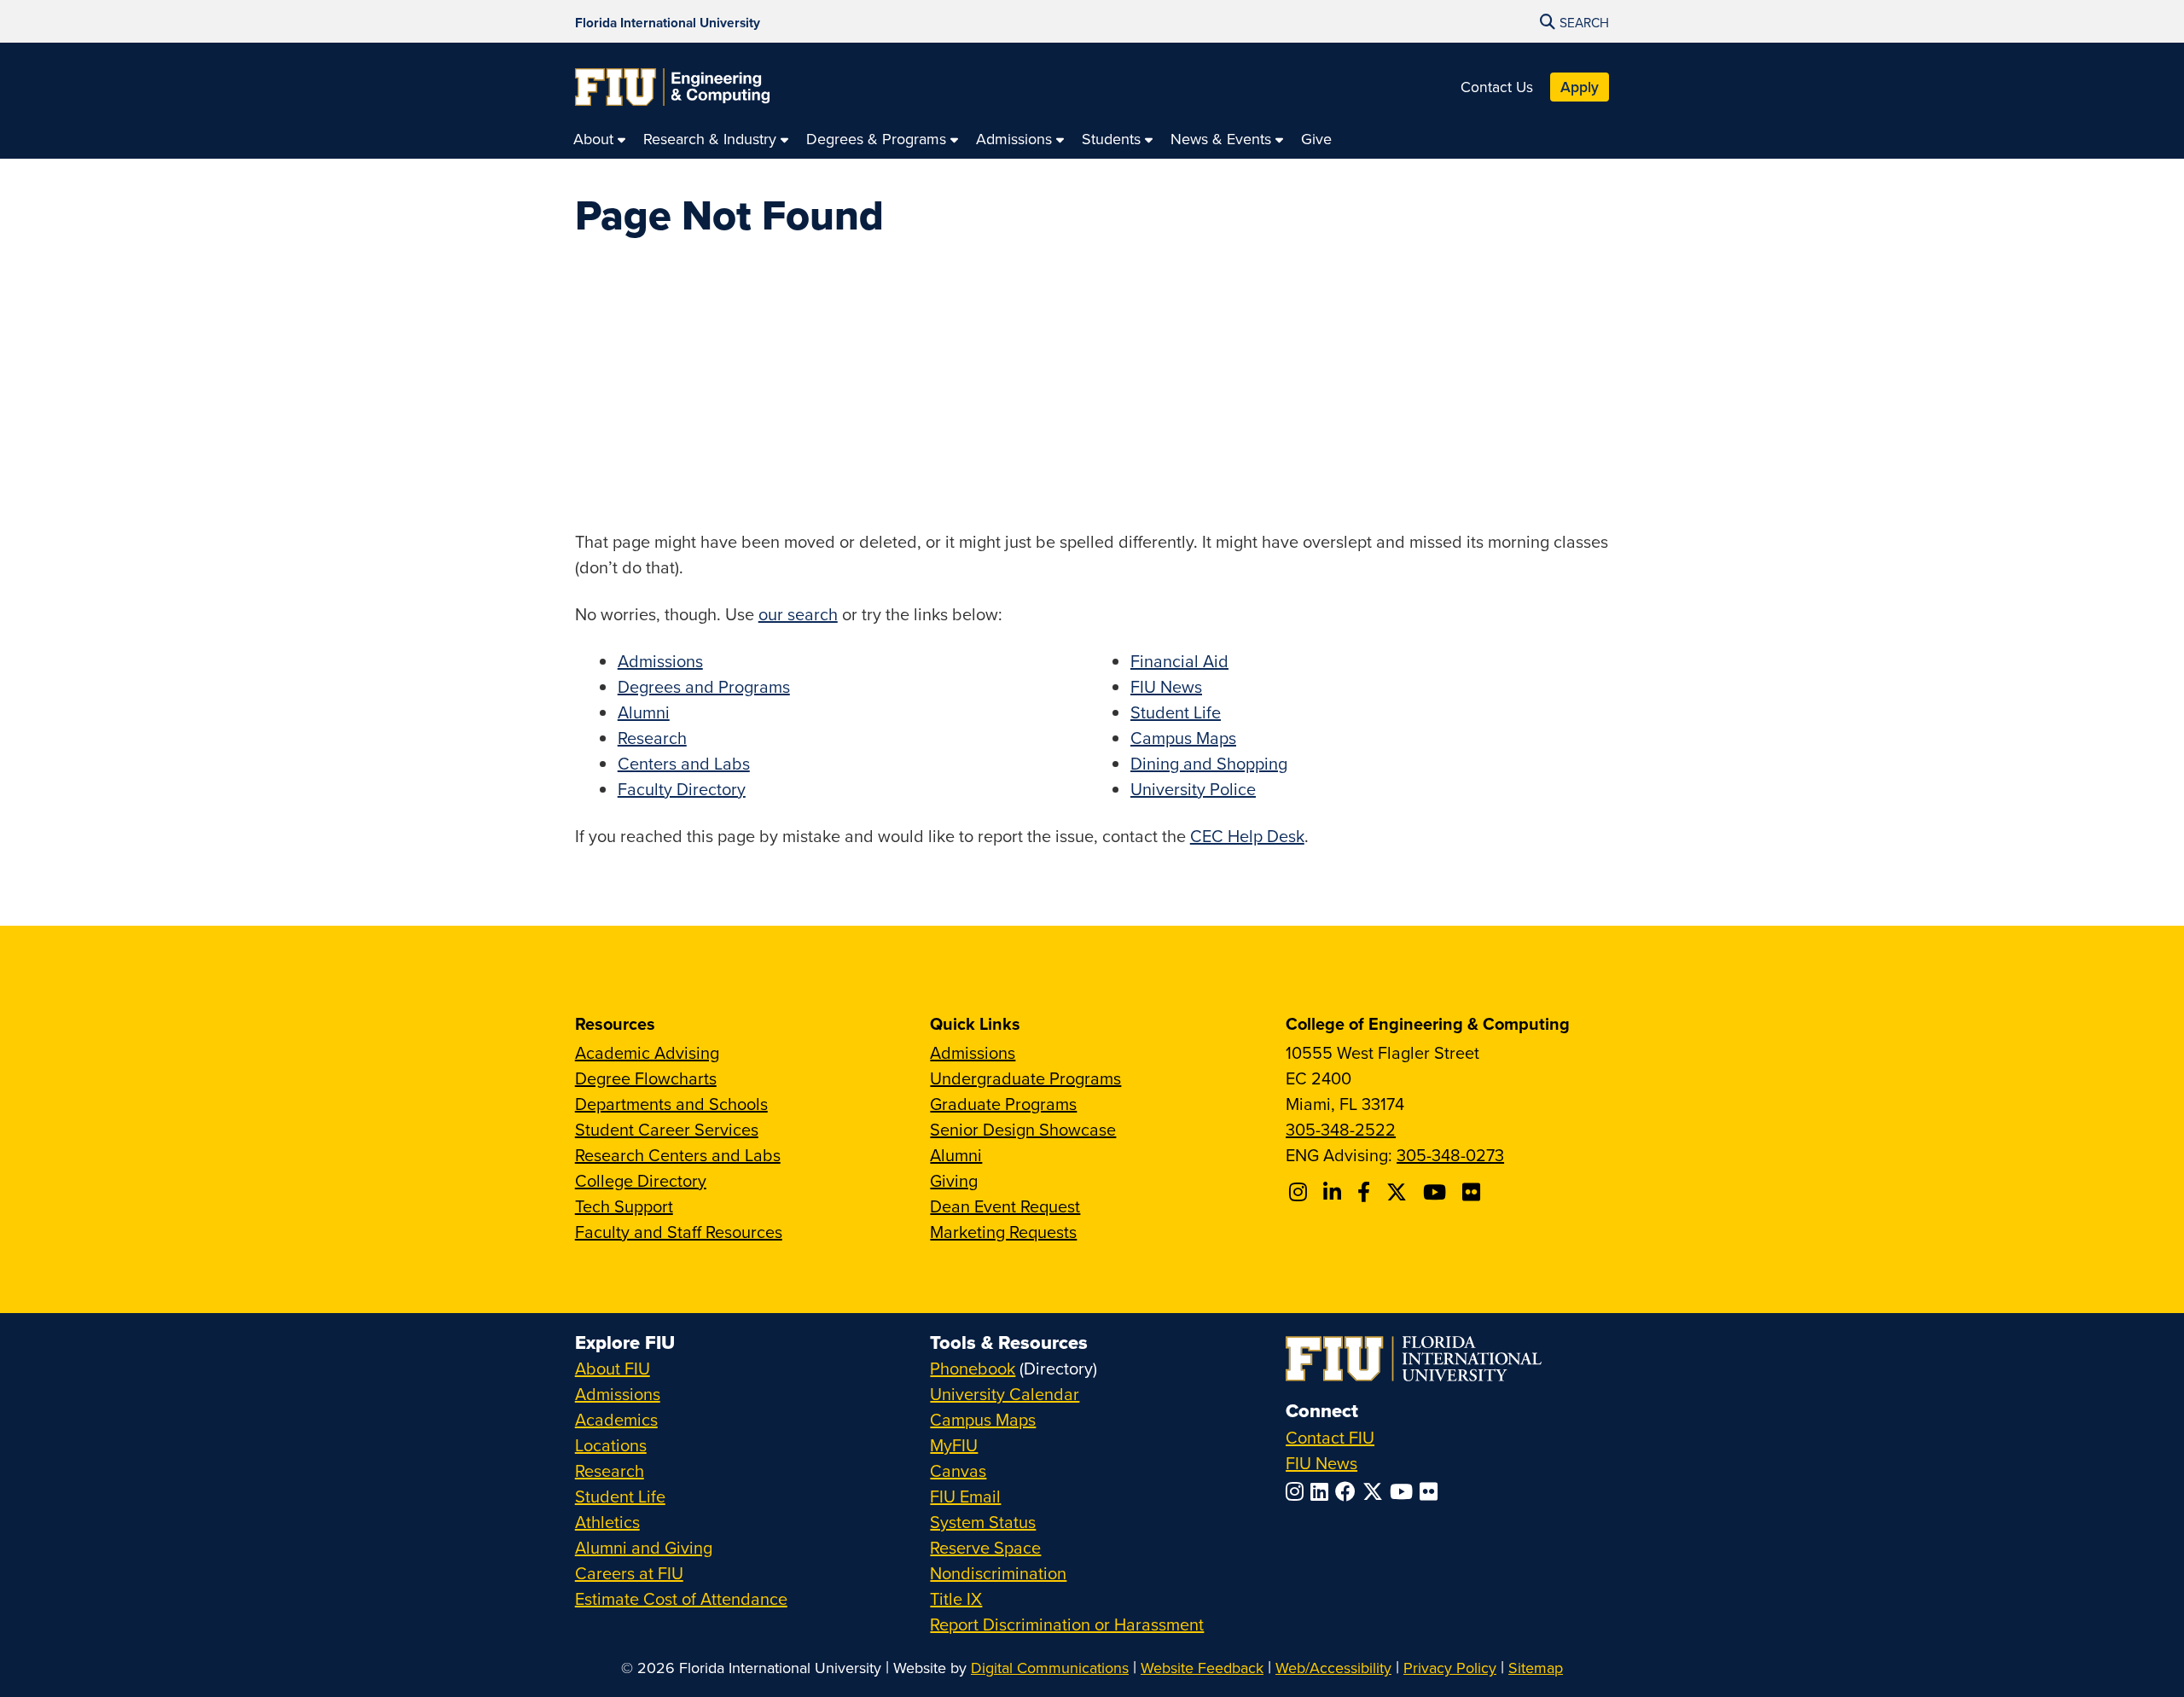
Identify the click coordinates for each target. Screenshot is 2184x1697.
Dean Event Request (1005, 1206)
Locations (611, 1445)
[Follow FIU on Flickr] (1432, 1491)
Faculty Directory (682, 789)
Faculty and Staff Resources (679, 1232)
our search (798, 614)
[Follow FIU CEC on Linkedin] (1335, 1192)
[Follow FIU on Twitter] (1376, 1491)
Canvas (958, 1470)
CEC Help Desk (1247, 836)
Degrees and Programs (704, 686)
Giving (954, 1180)
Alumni (644, 712)
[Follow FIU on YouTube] (1405, 1491)
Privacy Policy (1450, 1668)
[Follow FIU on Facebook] (1349, 1491)
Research (652, 738)
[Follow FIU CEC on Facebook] (1366, 1192)
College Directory (641, 1180)
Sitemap (1536, 1668)
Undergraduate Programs (1025, 1078)
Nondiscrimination (998, 1573)
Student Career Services (667, 1129)
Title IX (956, 1598)
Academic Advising (647, 1052)
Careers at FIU (629, 1573)
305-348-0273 (1450, 1155)
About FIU (613, 1368)
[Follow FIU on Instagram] (1298, 1491)
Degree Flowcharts (646, 1078)
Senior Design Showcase (1023, 1129)
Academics (616, 1419)
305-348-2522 (1341, 1129)
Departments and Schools (671, 1104)
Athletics (607, 1522)
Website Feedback (1202, 1668)
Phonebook (973, 1368)
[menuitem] (600, 139)
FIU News (1166, 686)
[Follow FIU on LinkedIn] (1323, 1491)
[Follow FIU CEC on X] (1399, 1192)
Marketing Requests (1003, 1232)
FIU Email (965, 1496)
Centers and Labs (684, 763)
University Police (1193, 789)
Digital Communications (1050, 1668)
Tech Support (624, 1206)
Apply (1580, 87)
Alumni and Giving (644, 1547)
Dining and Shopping (1209, 763)
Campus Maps (1183, 738)
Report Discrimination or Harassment (1067, 1624)
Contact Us (1497, 87)
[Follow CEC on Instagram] (1301, 1192)
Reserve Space (985, 1547)
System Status (983, 1522)
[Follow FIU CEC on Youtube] (1437, 1192)
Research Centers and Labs (678, 1155)
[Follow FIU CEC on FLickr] (1474, 1192)
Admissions (660, 661)
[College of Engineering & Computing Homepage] (672, 87)
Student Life (1176, 712)
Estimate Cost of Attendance (681, 1598)
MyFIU (954, 1445)
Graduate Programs (1003, 1104)
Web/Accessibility (1333, 1668)
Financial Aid (1179, 661)
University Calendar (1005, 1394)
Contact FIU (1330, 1437)
